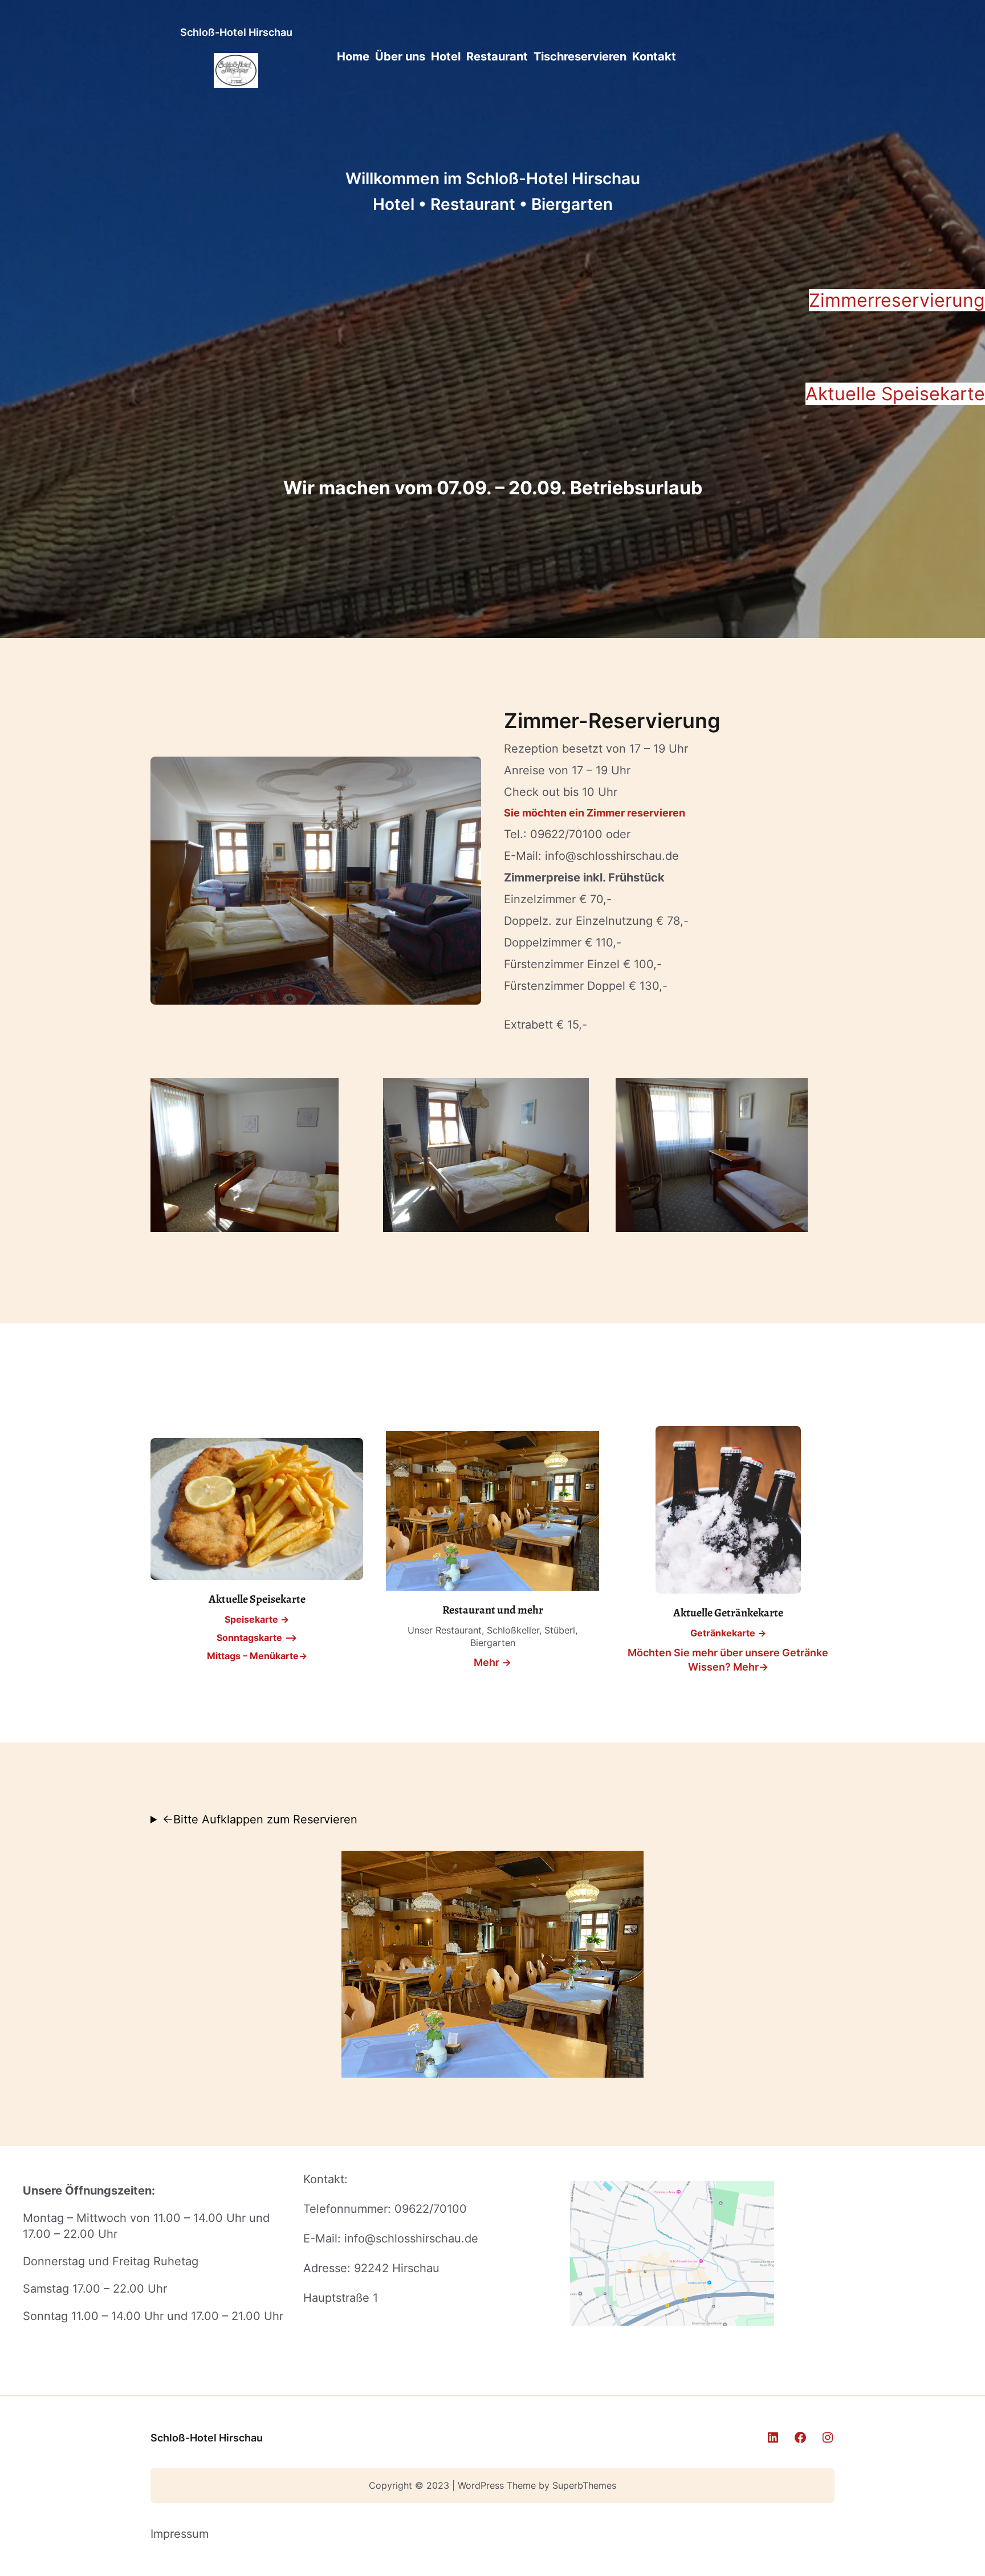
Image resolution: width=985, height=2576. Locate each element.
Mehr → (492, 1662)
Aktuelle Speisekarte (895, 394)
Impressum (180, 2534)
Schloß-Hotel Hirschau (236, 32)
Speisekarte (251, 1619)
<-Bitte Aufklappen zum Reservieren (260, 1819)
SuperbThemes (584, 2485)
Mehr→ (751, 1667)
